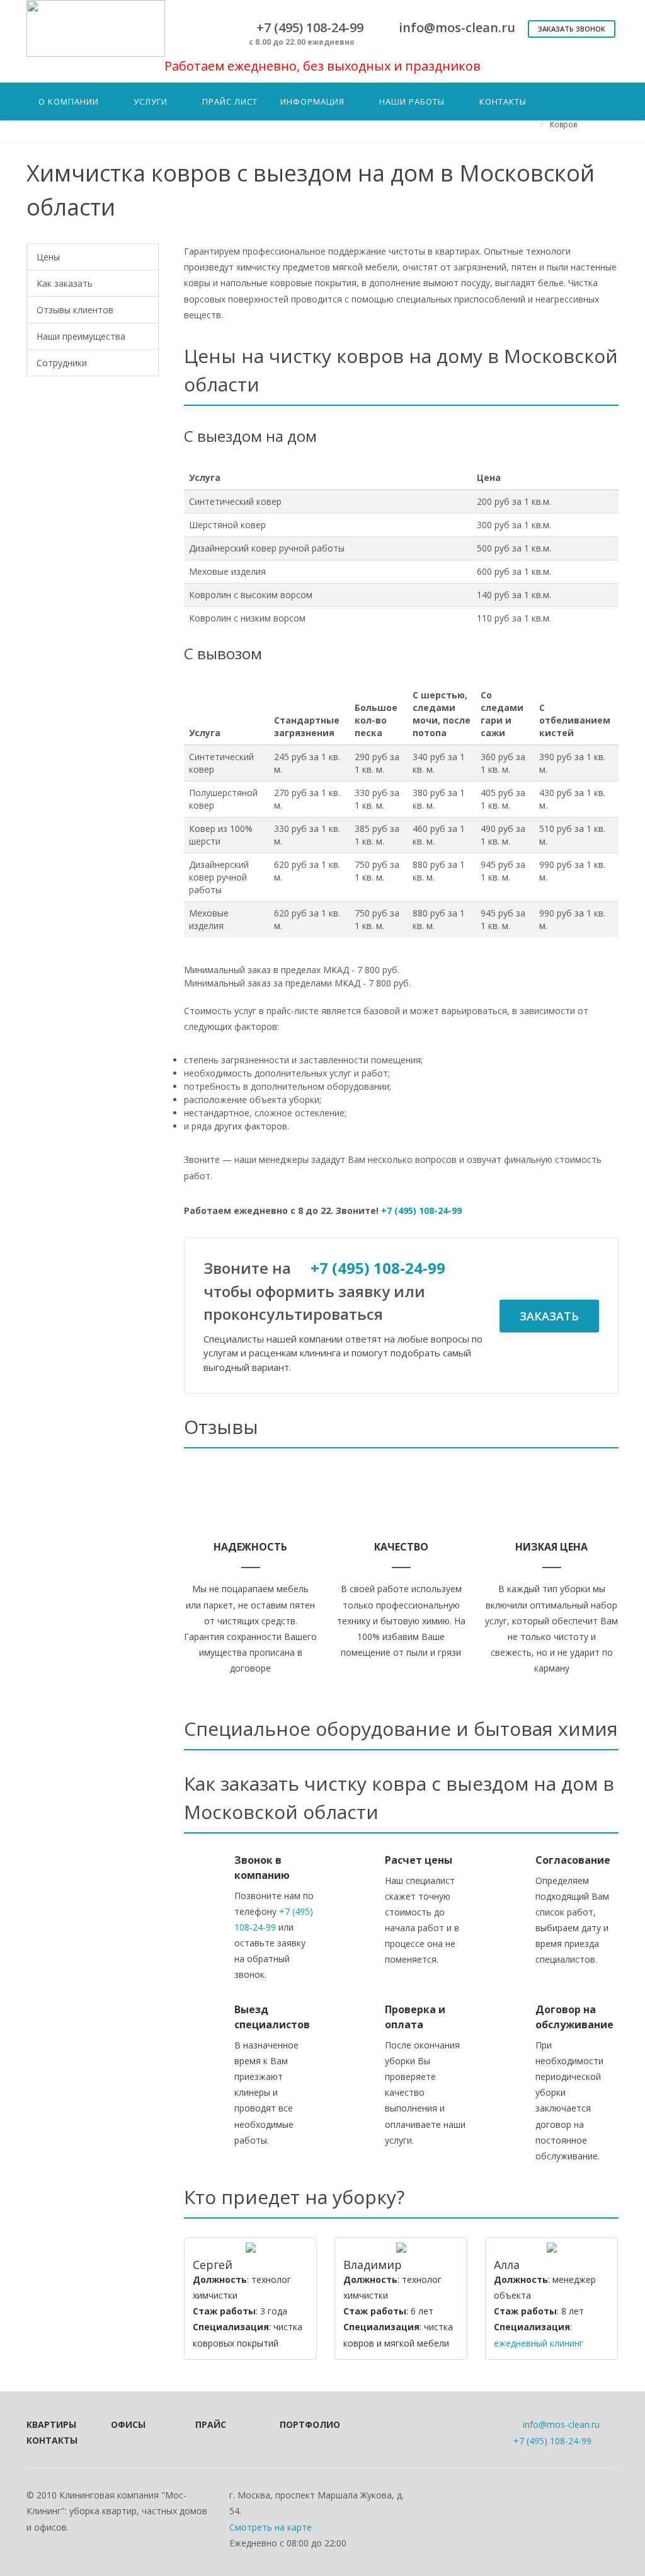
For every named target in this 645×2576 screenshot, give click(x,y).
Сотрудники (62, 363)
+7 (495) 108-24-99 (421, 1210)
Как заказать (65, 283)
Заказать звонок (572, 29)
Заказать (549, 1316)
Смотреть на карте (271, 2527)
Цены (48, 257)
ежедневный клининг (539, 2343)
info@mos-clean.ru (561, 2424)
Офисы (128, 2424)
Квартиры (51, 2424)
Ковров (563, 124)
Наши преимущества (81, 336)
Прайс (211, 2424)
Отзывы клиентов (75, 310)
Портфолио (305, 2424)
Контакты (52, 2440)
